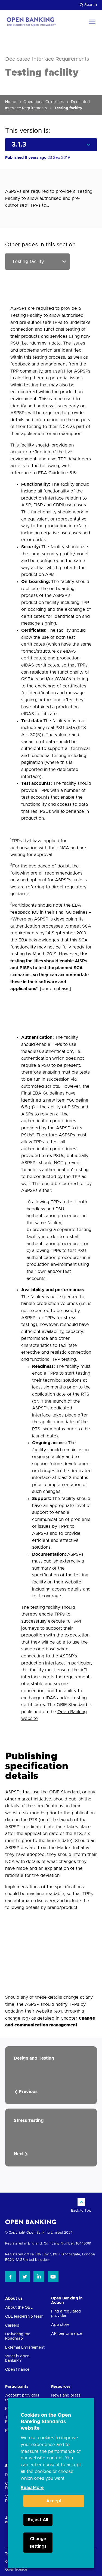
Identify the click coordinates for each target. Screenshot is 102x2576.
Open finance (17, 2370)
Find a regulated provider (66, 2314)
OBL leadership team (24, 2317)
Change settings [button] (38, 2543)
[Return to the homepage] (31, 22)
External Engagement (25, 2348)
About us (14, 2299)
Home (11, 102)
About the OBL (19, 2308)
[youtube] (53, 2277)
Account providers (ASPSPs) (22, 2398)
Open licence (16, 2569)
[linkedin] (39, 2277)
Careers (12, 2326)
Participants (17, 2387)
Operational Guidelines (44, 102)
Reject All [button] (38, 2520)
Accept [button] (54, 2501)
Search (91, 5)
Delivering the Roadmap (18, 2336)
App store (60, 2325)
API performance (67, 2334)
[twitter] (25, 2277)
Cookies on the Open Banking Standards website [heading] (46, 2422)
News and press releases (66, 2398)
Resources (61, 2387)
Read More (32, 2488)
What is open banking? (17, 2358)
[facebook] (11, 2277)
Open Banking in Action (67, 2301)
